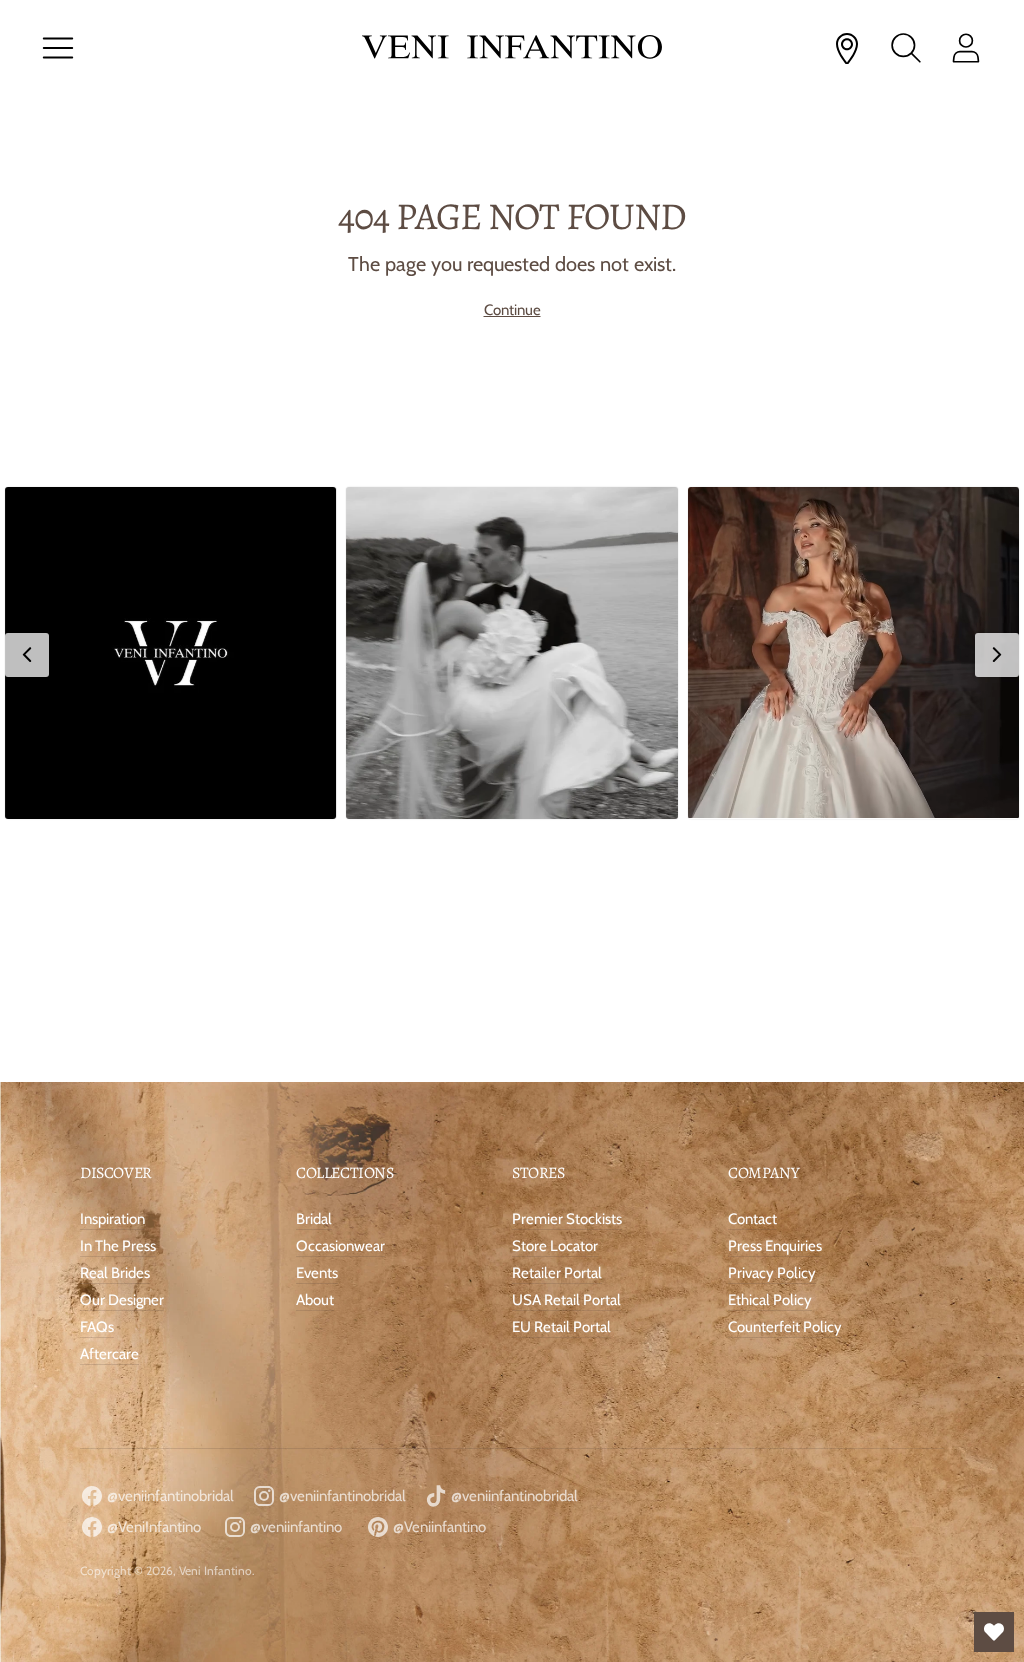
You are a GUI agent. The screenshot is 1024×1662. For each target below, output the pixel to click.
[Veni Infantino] (512, 48)
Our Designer (122, 1300)
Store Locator (555, 1246)
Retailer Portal (557, 1273)
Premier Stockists (567, 1219)
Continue (512, 310)
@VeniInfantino (152, 1527)
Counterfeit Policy (785, 1327)
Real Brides (115, 1273)
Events (317, 1273)
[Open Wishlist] (994, 1632)
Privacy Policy (772, 1273)
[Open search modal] (906, 48)
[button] (170, 652)
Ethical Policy (770, 1300)
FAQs (97, 1327)
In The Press (118, 1246)
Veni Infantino (215, 1570)
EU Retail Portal (561, 1327)
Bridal (314, 1219)
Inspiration (112, 1219)
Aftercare (109, 1354)
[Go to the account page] (966, 48)
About (315, 1300)
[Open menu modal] (58, 48)
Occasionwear (340, 1246)
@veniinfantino (294, 1527)
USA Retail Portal (566, 1300)
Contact (752, 1219)
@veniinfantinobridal (169, 1496)
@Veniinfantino (438, 1527)
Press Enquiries (775, 1246)
